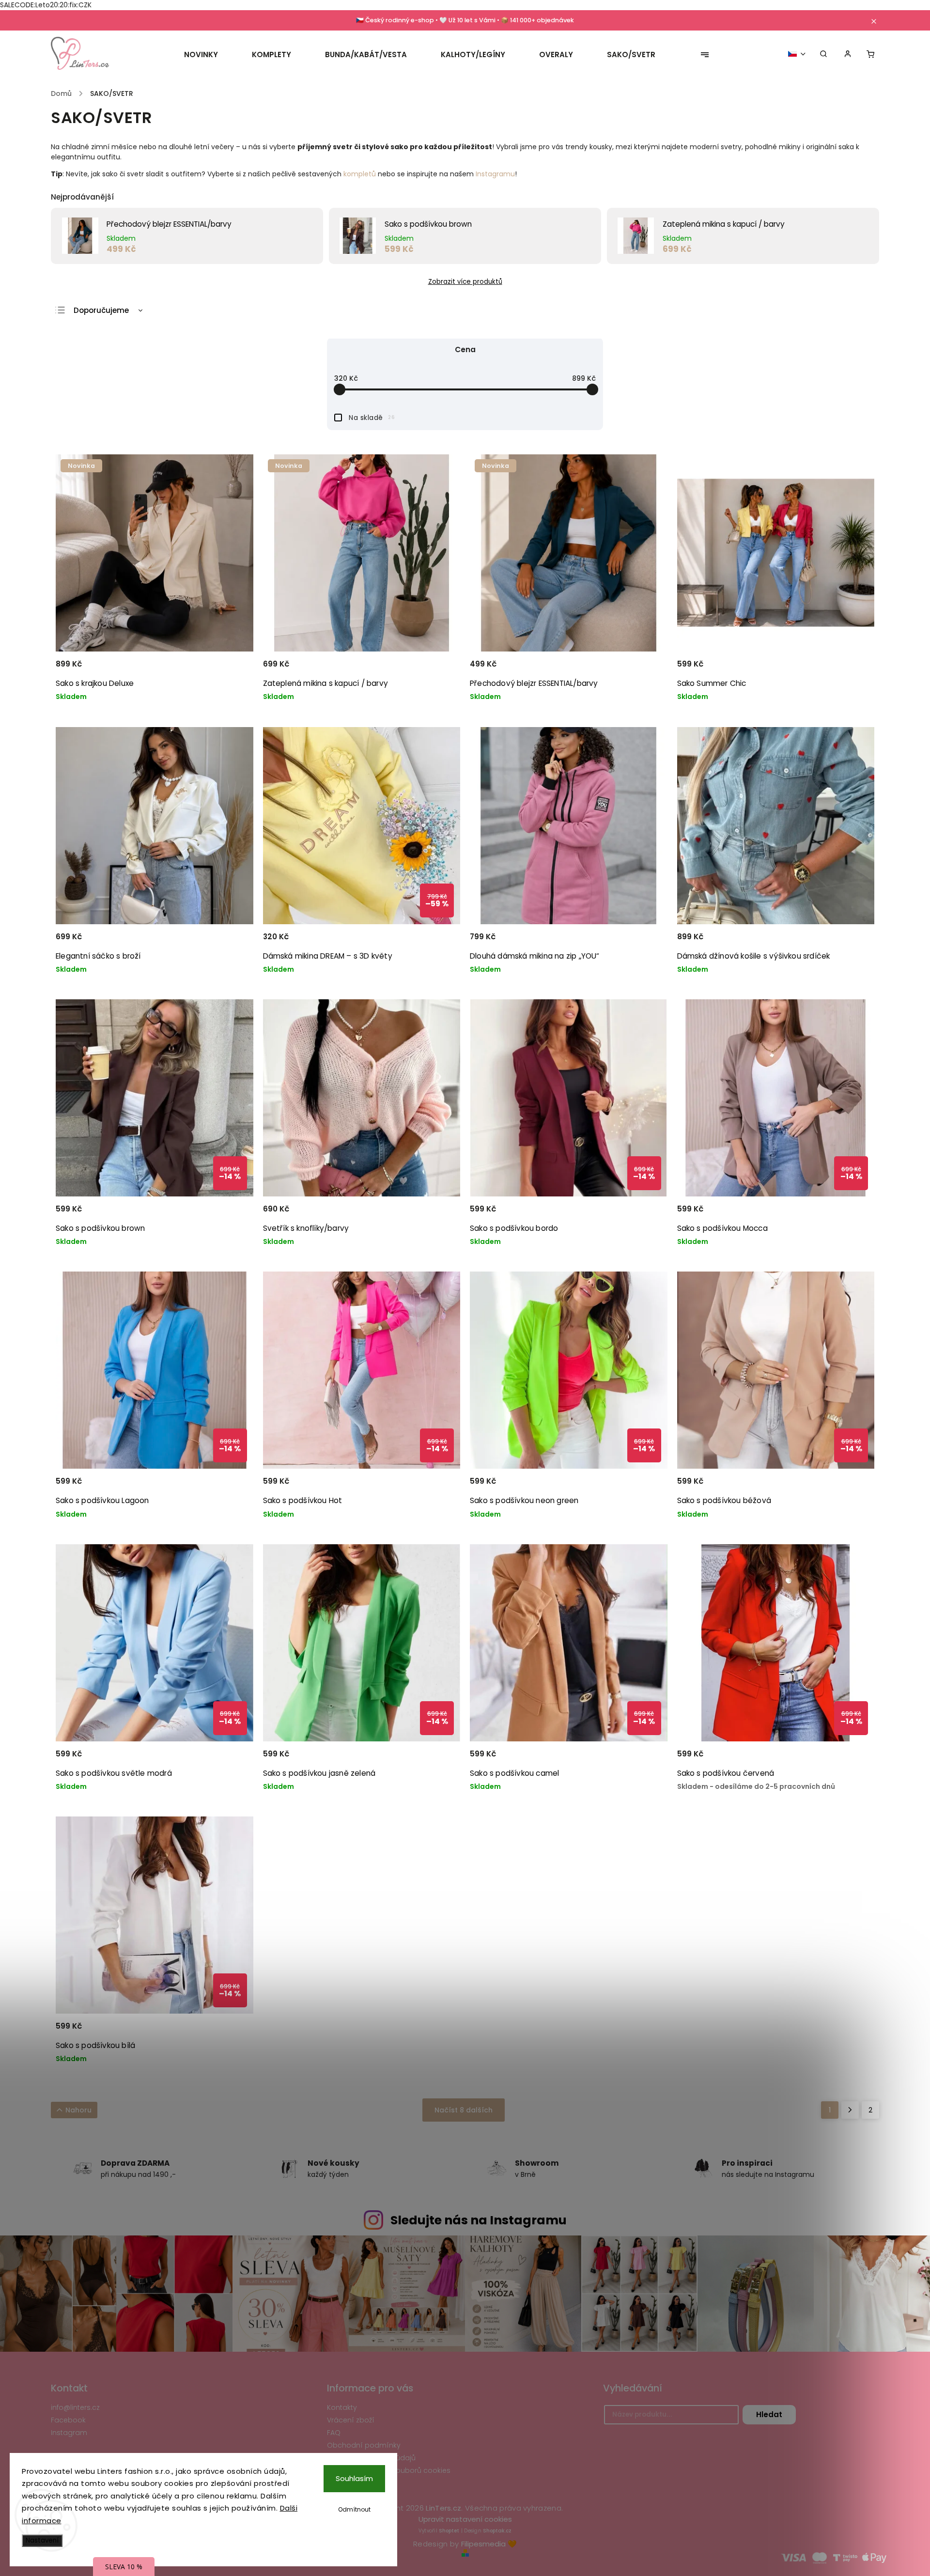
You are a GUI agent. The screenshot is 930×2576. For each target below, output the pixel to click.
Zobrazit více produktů (465, 282)
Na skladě (372, 418)
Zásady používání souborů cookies (389, 2470)
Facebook (68, 2420)
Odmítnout (354, 2509)
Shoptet (449, 2531)
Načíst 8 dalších (464, 2110)
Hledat (769, 2414)
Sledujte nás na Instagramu (479, 2220)
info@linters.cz (75, 2407)
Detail (234, 668)
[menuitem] (209, 55)
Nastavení (42, 2540)
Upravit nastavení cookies (465, 2519)
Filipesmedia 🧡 (489, 2544)
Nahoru (78, 2110)
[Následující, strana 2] (850, 2110)
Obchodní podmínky (364, 2445)
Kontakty (342, 2407)
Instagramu (495, 174)
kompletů (360, 174)
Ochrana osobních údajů (371, 2458)
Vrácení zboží (351, 2420)
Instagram (69, 2433)
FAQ (334, 2433)
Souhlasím (354, 2478)
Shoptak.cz (497, 2531)
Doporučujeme (101, 310)
